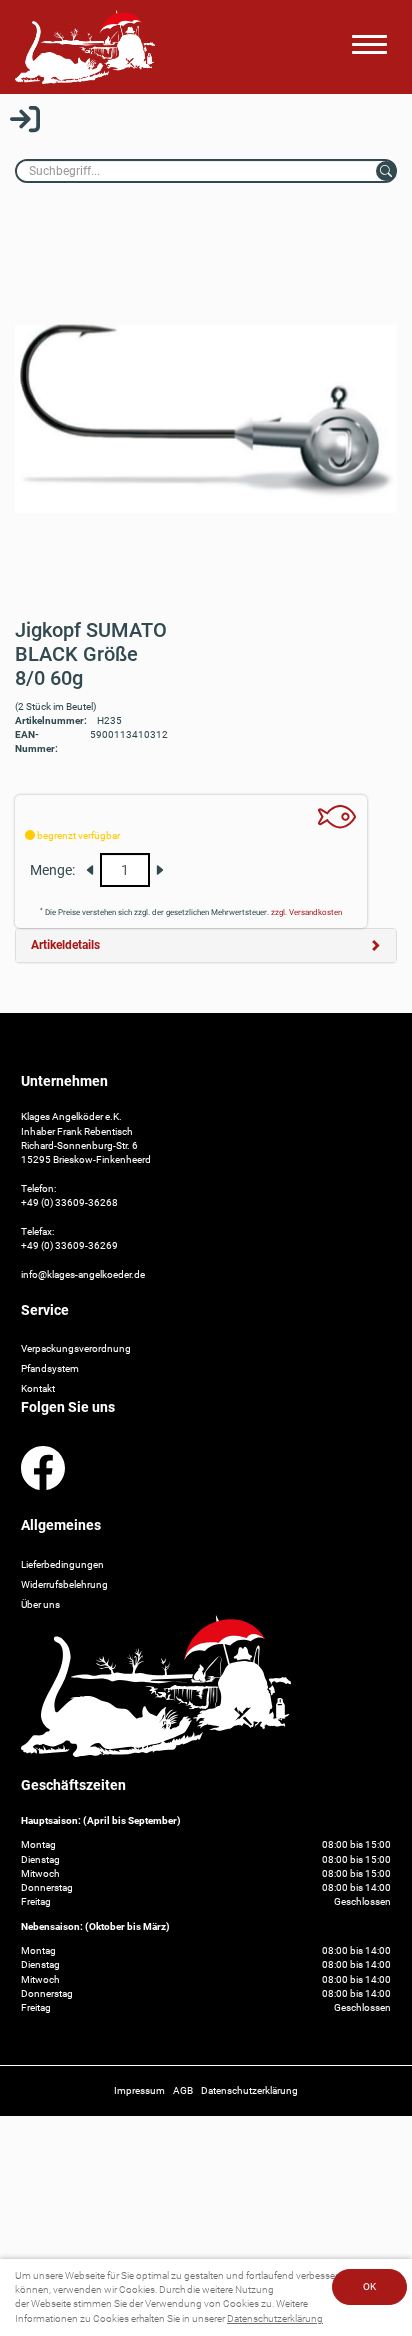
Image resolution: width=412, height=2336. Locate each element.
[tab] (206, 945)
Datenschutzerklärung (275, 2318)
